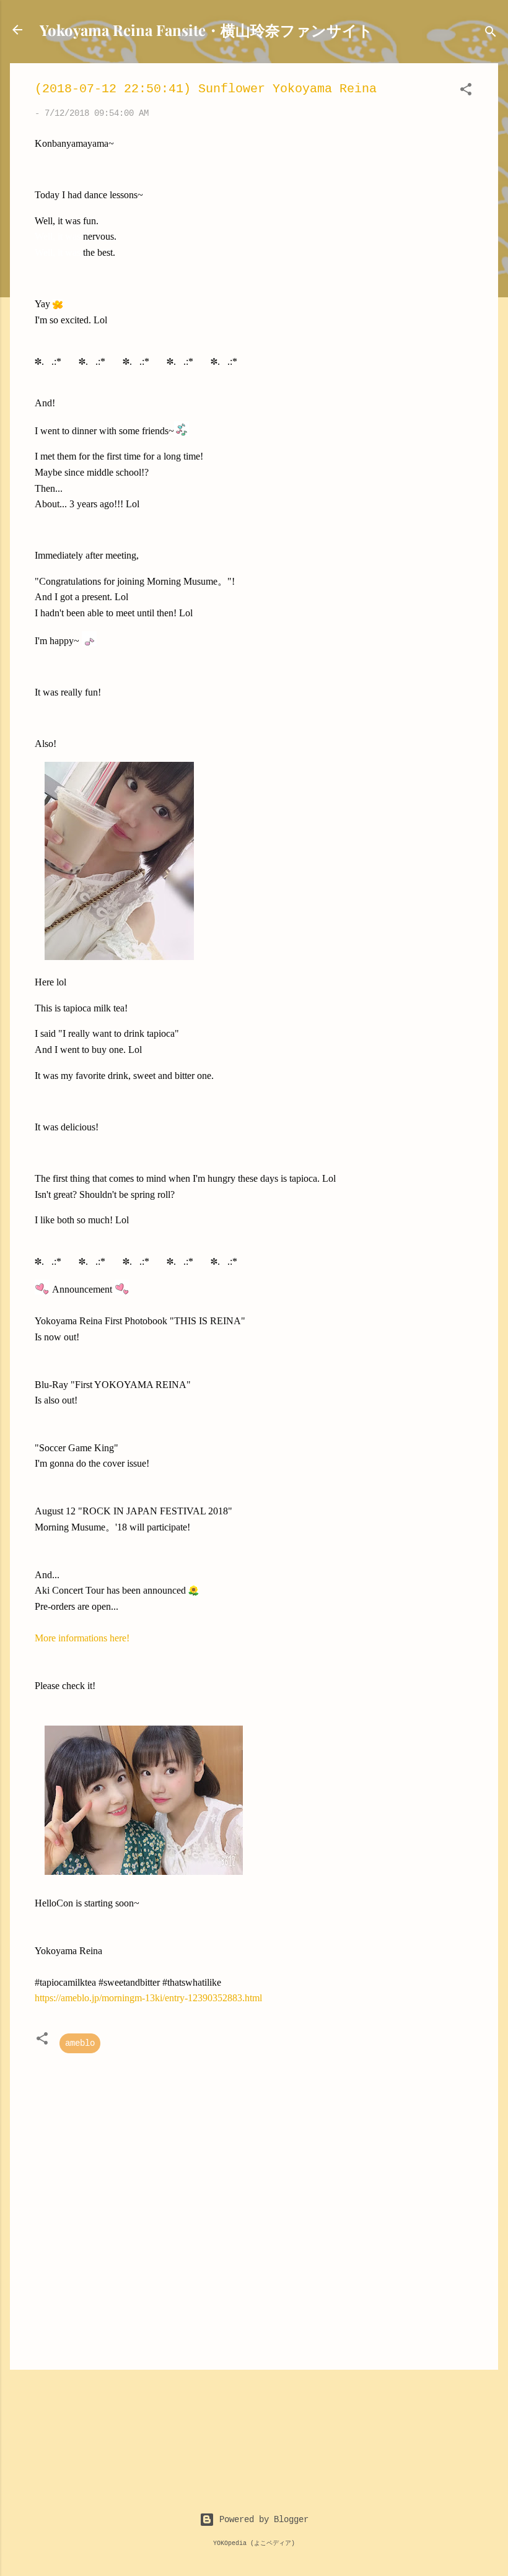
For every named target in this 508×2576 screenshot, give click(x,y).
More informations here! (82, 1638)
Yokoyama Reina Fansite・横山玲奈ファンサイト (206, 30)
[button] (466, 92)
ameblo (80, 2043)
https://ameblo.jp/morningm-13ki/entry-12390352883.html (148, 1998)
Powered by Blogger (261, 2520)
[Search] (491, 34)
